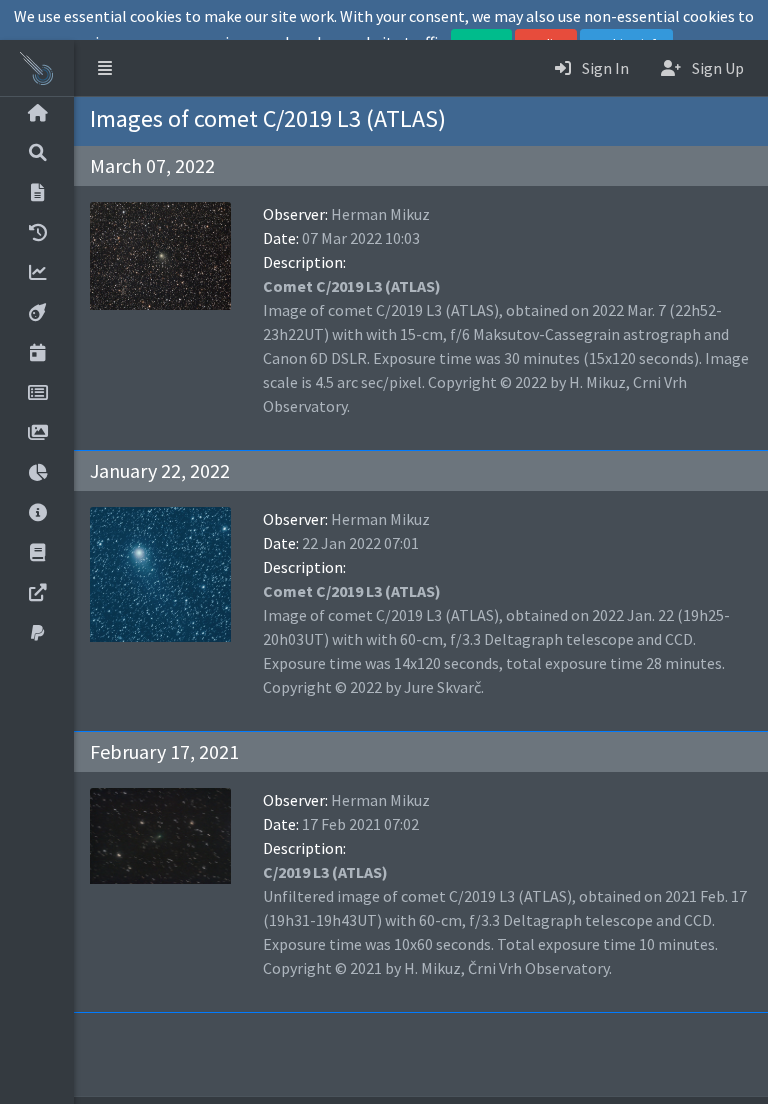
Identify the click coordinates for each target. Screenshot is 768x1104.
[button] (105, 68)
